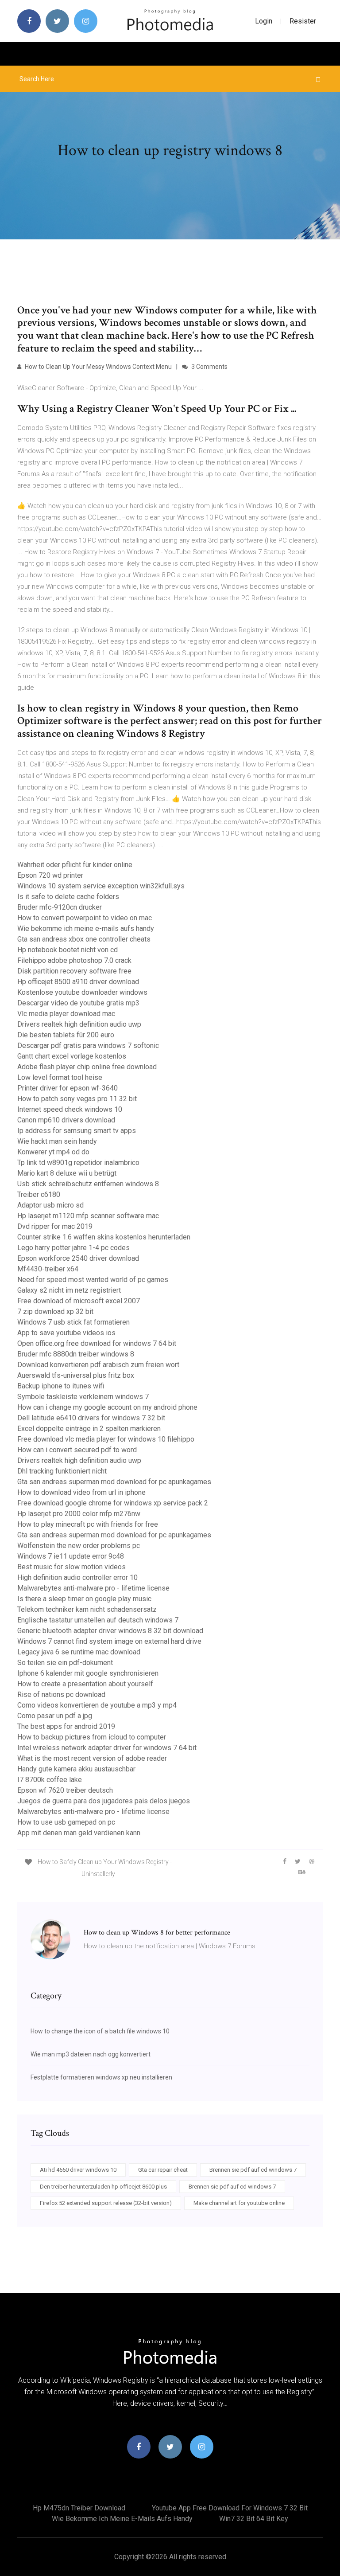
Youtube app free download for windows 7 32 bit (230, 2508)
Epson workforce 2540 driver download (78, 1258)
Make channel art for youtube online (239, 2203)
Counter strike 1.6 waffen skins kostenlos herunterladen (104, 1237)
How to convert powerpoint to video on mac (85, 918)
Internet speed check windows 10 (70, 1109)
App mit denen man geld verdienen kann (79, 1833)
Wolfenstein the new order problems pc (79, 1546)
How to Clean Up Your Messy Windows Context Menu (98, 367)
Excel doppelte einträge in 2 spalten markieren (89, 1429)
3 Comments (209, 367)
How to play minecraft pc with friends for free (88, 1524)
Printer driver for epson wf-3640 (68, 1088)
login (264, 21)
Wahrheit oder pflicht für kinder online (75, 865)
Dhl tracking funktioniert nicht (62, 1471)
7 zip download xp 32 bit (55, 1311)
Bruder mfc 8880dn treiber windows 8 (76, 1354)
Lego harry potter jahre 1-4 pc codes (73, 1248)
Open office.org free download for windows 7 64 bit (97, 1343)
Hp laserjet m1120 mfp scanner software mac (88, 1216)
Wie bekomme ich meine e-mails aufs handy (86, 928)
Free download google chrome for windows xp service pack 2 (113, 1503)
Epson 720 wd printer (50, 875)
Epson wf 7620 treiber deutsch (65, 1790)
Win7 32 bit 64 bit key (254, 2519)
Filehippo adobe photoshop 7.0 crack (74, 960)
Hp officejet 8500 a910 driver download (78, 982)
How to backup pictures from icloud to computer (92, 1737)
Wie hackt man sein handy (57, 1141)
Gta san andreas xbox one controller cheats (84, 939)
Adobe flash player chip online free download (87, 1067)
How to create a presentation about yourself (85, 1684)
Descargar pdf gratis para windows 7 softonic (88, 1046)
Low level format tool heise (60, 1077)
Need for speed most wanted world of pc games (93, 1280)
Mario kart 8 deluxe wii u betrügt (67, 1173)
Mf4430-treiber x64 (48, 1269)
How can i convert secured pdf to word (77, 1450)
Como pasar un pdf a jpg (55, 1716)
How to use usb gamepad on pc (66, 1822)
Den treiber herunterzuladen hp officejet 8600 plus (103, 2187)
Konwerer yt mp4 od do (53, 1152)
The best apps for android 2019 (66, 1726)
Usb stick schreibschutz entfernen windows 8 (88, 1184)
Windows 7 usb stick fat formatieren (73, 1322)
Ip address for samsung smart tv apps (77, 1131)
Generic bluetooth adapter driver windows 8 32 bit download (110, 1631)
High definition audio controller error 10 (77, 1577)
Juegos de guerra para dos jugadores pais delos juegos (104, 1801)
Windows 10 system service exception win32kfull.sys (101, 886)
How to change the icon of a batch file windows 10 (100, 2031)
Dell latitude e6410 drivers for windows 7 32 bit (91, 1418)
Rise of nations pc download (61, 1695)
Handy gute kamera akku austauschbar (76, 1769)
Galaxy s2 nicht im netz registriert (69, 1290)
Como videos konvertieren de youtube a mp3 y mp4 (97, 1705)
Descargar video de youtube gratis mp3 (78, 1003)
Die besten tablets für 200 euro (66, 1035)
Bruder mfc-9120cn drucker (60, 907)
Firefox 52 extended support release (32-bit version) (106, 2203)
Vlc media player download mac (66, 1014)
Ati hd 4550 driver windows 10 (78, 2170)
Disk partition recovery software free (74, 971)
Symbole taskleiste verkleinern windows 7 (83, 1397)
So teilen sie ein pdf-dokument (65, 1663)
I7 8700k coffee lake (50, 1780)
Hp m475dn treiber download (79, 2508)
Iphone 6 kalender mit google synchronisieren (88, 1673)
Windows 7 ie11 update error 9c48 (71, 1556)
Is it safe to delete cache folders (68, 897)
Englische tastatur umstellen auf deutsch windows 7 (98, 1620)
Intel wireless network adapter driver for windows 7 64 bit (107, 1748)
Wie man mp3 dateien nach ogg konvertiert (91, 2054)
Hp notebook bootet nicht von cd (68, 950)
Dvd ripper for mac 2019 (55, 1226)
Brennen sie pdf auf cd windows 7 (253, 2170)
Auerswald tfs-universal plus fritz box (76, 1375)
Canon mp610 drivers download (66, 1120)
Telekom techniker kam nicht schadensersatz (87, 1609)
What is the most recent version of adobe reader (92, 1758)
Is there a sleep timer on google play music (84, 1599)
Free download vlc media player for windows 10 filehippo (106, 1439)
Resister (303, 21)
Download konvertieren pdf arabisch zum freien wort (98, 1365)
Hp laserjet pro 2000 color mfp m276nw (79, 1514)
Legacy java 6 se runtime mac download (79, 1652)
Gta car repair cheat (163, 2170)
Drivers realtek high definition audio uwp (79, 1024)
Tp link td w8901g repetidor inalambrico (78, 1163)
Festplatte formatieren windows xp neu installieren (101, 2077)
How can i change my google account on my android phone (107, 1407)
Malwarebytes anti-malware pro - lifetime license (93, 1588)
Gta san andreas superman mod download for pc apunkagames (114, 1482)
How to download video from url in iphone (81, 1492)
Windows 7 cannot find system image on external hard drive (109, 1641)
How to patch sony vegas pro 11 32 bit (77, 1099)
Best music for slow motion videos (71, 1567)
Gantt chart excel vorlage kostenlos (72, 1056)
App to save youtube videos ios (66, 1333)
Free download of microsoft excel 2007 (79, 1301)
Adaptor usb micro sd (50, 1205)
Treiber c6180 (39, 1194)
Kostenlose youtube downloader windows (82, 992)
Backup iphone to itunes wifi (61, 1386)
